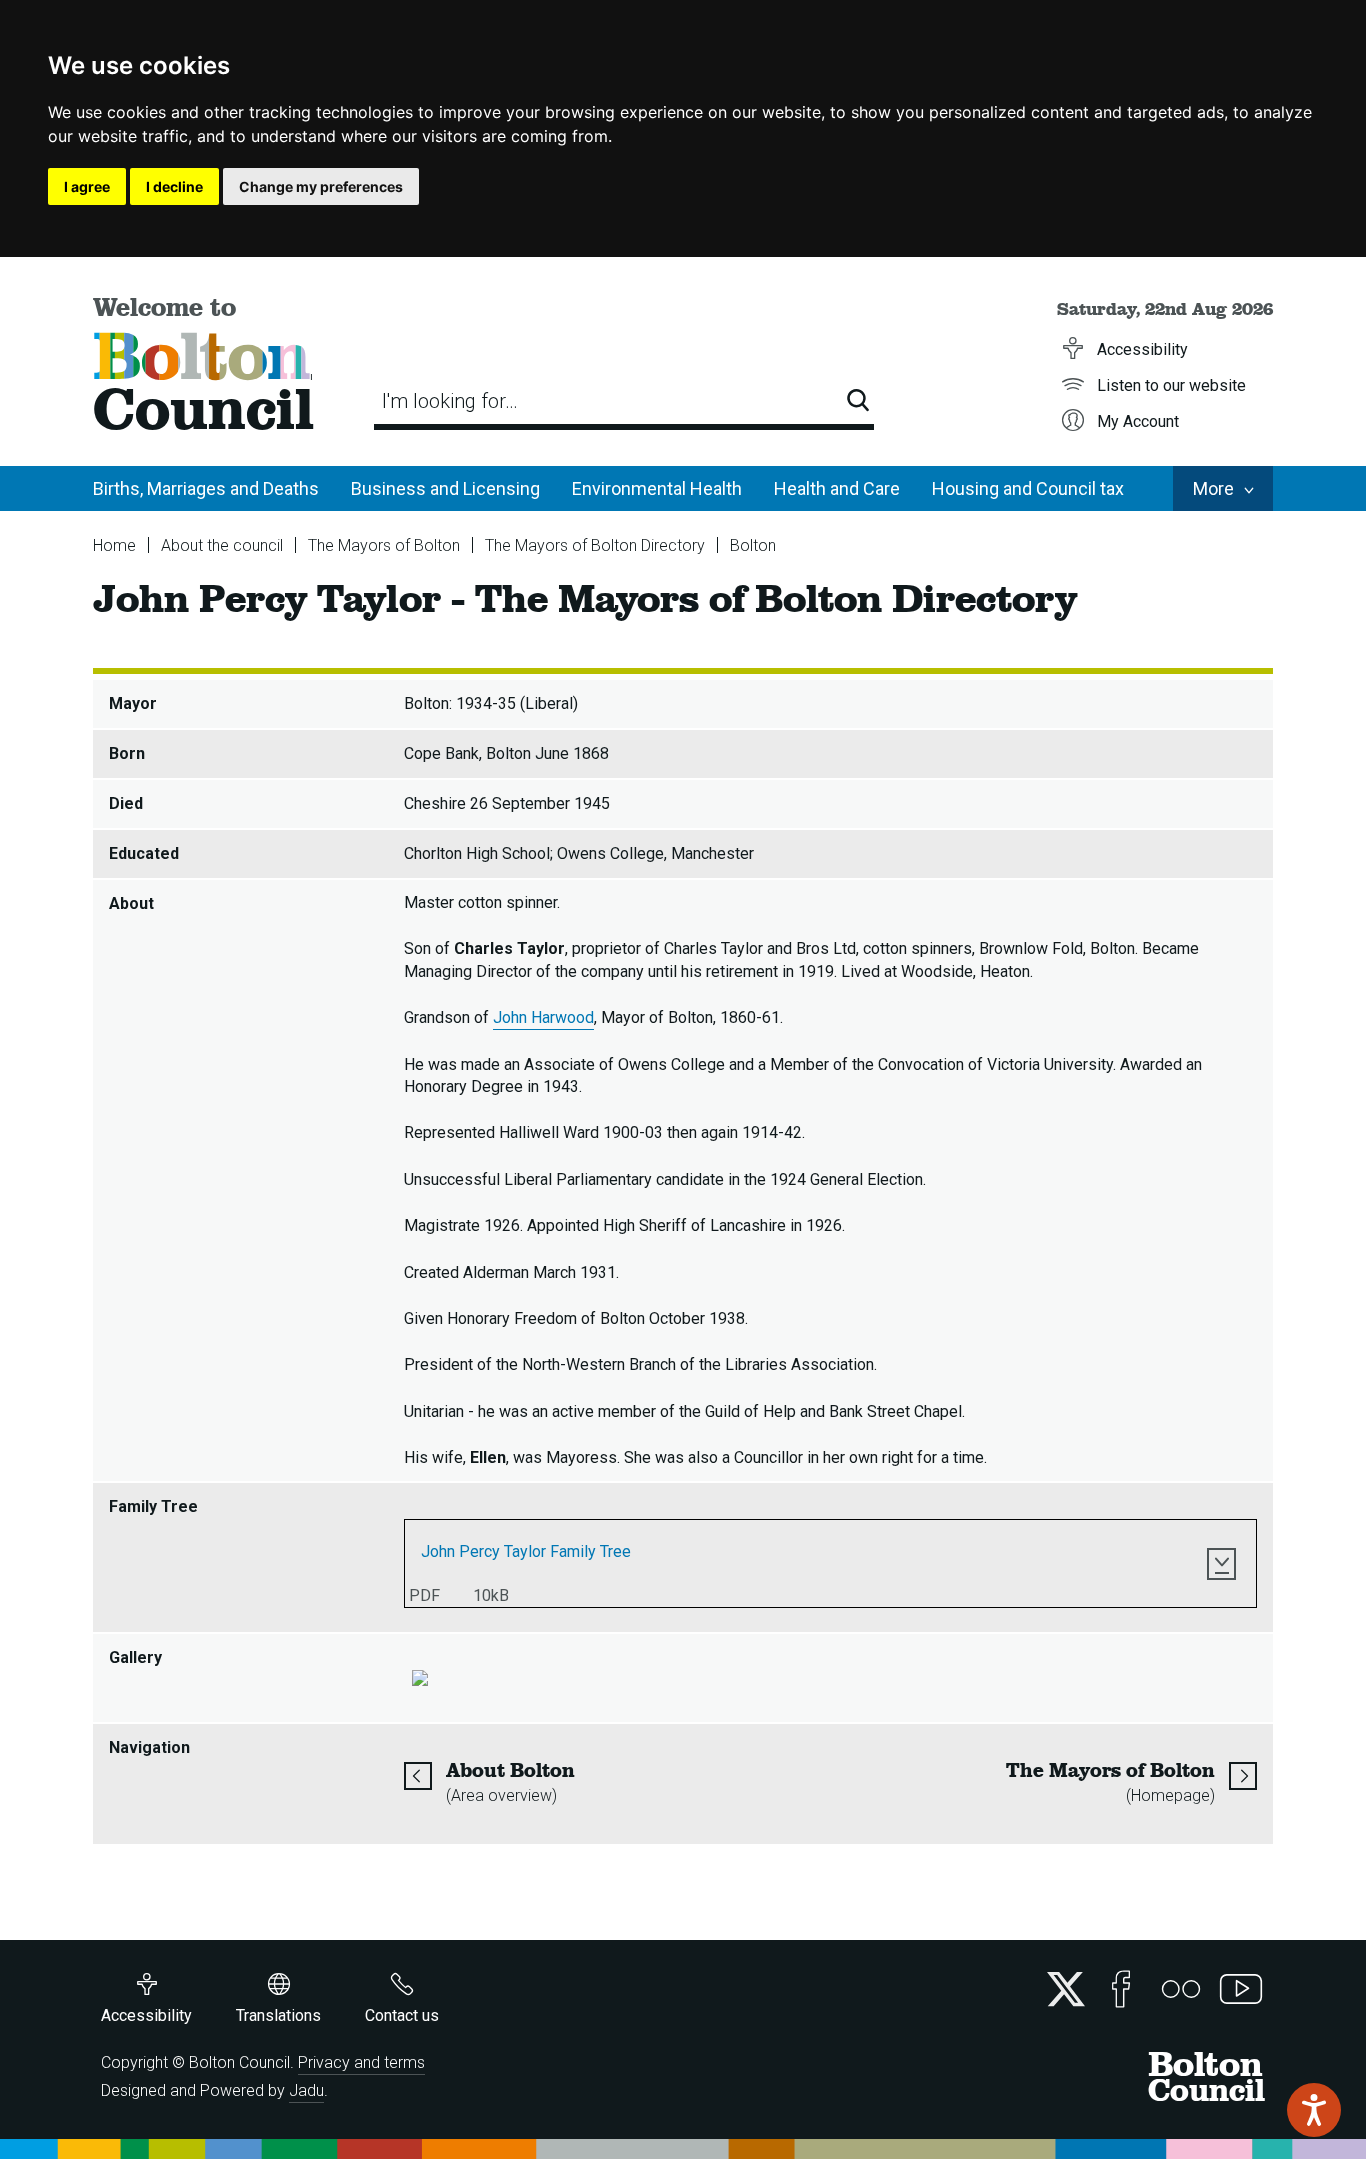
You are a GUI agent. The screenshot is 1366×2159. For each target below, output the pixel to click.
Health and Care (837, 488)
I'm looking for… (450, 401)
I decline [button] (174, 186)
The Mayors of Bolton (384, 545)
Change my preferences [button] (321, 186)
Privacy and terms (361, 2062)
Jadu (306, 2090)
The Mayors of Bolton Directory (595, 545)
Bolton (753, 545)
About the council (222, 545)
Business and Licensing (445, 488)
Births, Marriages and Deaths (206, 488)
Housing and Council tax (1028, 488)
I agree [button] (87, 186)
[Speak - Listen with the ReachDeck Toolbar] (1314, 2110)
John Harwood (543, 1017)
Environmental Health (657, 488)
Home (114, 545)
